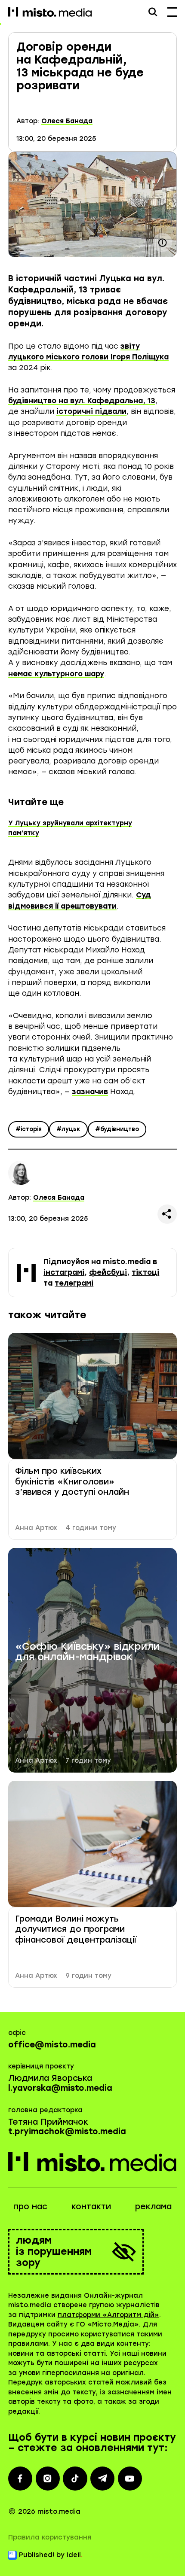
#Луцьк (68, 1129)
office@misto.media (52, 2045)
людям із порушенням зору (54, 2252)
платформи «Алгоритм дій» (108, 2315)
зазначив (90, 1092)
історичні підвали (91, 411)
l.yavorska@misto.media (60, 2088)
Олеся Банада (67, 121)
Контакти (91, 2206)
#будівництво (117, 1129)
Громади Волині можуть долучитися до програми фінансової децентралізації (76, 1929)
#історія (29, 1129)
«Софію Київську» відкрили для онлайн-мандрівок (87, 1652)
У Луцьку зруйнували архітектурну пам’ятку (70, 828)
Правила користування (50, 2537)
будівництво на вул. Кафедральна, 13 (82, 401)
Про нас (30, 2206)
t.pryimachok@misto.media (67, 2131)
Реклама (153, 2206)
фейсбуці (108, 1272)
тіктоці (145, 1272)
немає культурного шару (56, 674)
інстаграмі (64, 1272)
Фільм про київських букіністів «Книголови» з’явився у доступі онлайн (72, 1481)
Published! (37, 2555)
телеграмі (74, 1283)
